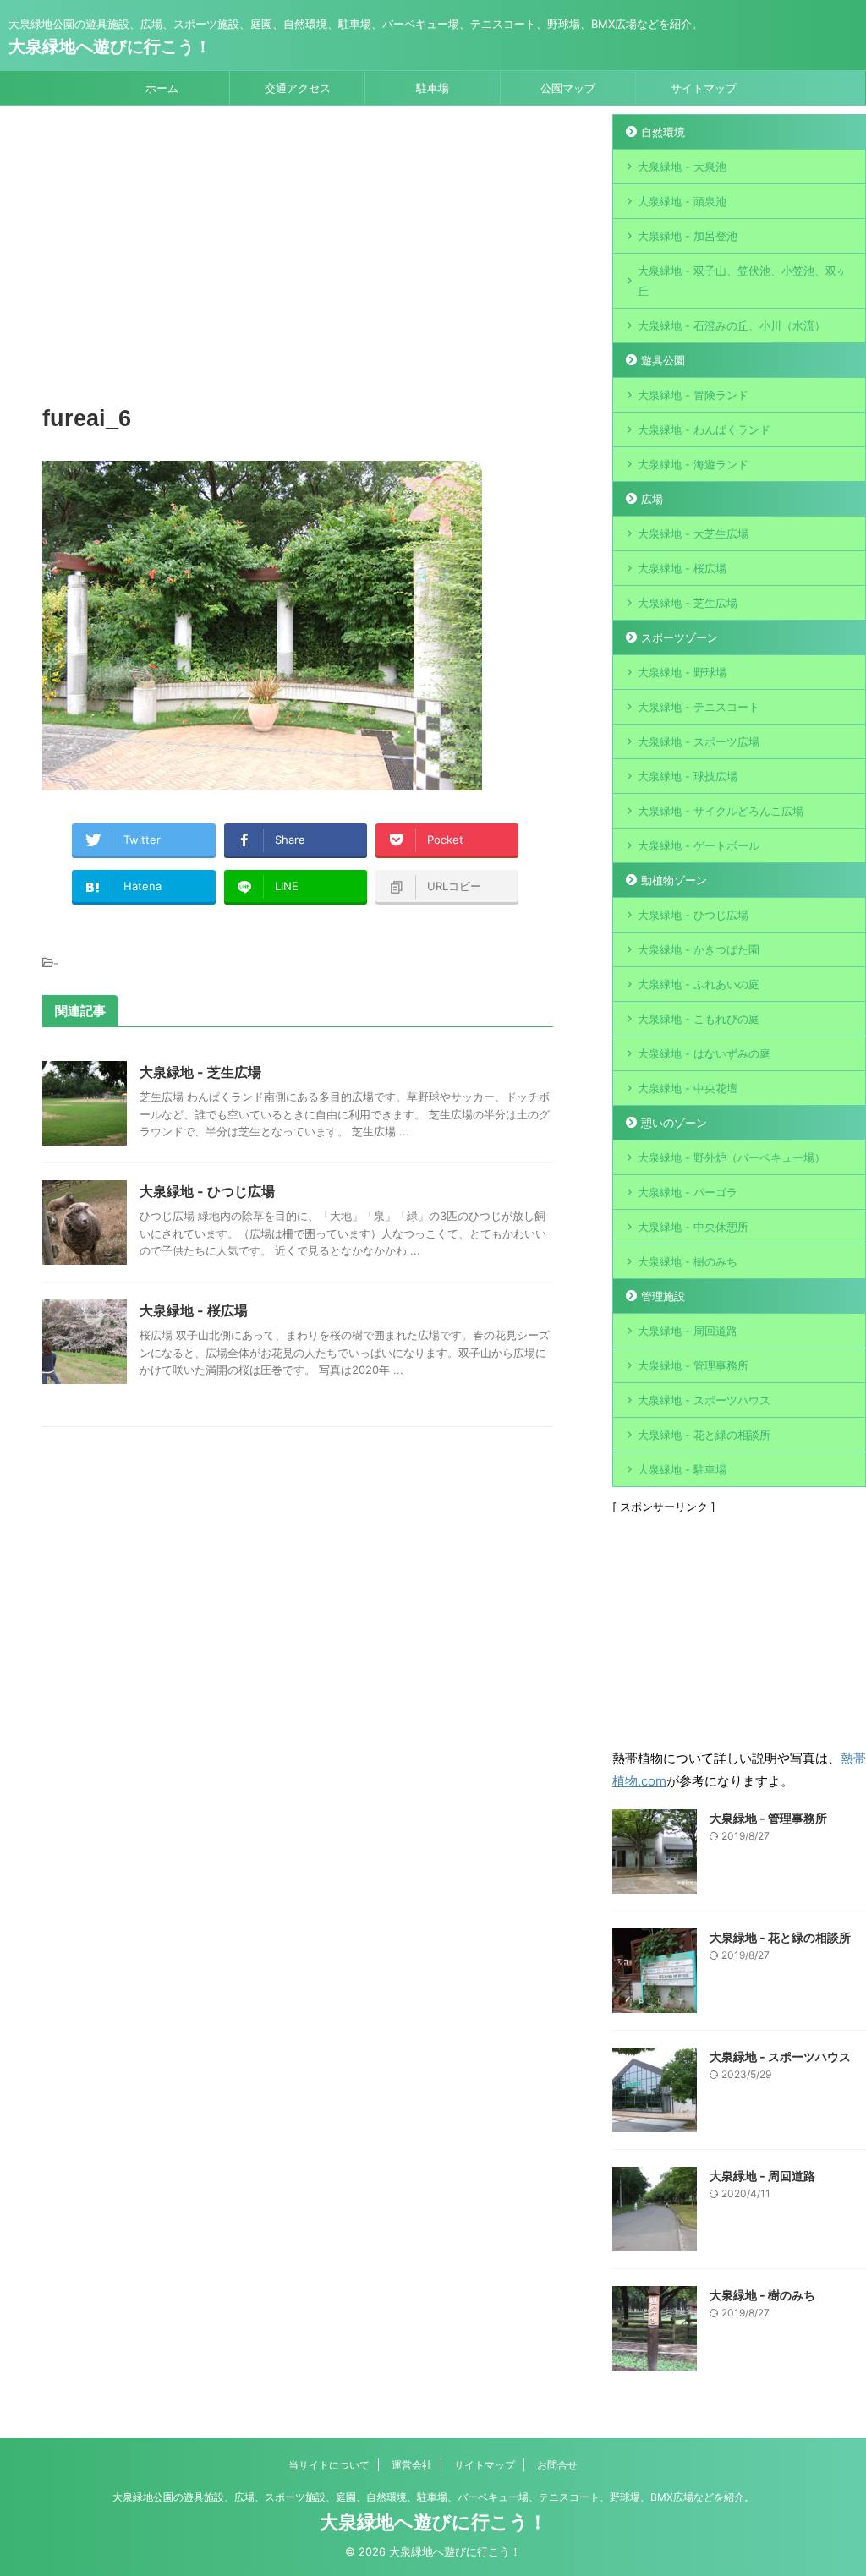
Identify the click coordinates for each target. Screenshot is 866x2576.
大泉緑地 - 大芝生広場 (693, 533)
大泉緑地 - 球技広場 (688, 776)
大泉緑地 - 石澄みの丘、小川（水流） (732, 325)
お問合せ (557, 2465)
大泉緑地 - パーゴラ (688, 1192)
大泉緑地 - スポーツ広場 (699, 741)
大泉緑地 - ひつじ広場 (207, 1191)
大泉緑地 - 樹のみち (688, 1261)
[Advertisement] (298, 258)
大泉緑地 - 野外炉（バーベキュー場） (732, 1157)
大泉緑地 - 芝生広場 (200, 1072)
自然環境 (663, 132)
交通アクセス (298, 88)
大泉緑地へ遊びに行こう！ (110, 46)
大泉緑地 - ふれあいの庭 (699, 984)
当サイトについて (329, 2465)
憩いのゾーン (674, 1123)
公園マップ (568, 88)
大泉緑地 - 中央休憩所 (693, 1227)
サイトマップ (704, 88)
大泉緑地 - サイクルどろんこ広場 (721, 811)
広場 (652, 499)
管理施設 (663, 1296)
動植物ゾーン (674, 880)
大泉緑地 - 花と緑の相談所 (704, 1435)
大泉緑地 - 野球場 (682, 672)
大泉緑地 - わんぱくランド (704, 429)
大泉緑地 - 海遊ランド (693, 464)
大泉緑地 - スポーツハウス (704, 1400)
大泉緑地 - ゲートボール (699, 845)
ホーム (162, 88)
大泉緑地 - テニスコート (699, 707)
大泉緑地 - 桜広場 (194, 1310)
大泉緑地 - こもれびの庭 (699, 1019)
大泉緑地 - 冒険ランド (693, 395)
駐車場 (433, 88)
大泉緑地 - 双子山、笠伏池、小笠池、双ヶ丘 (743, 281)
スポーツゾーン (680, 637)
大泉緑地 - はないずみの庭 (704, 1053)
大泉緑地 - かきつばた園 (699, 949)
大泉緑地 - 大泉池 (682, 167)
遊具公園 (663, 360)
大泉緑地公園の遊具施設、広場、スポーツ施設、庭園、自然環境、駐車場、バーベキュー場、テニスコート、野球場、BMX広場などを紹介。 (433, 2497)
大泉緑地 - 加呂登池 (704, 236)
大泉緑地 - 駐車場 (682, 1469)
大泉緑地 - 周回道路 (688, 1331)
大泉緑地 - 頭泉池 (682, 201)
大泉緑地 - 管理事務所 (693, 1365)
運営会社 (412, 2465)
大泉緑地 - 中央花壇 (688, 1088)
